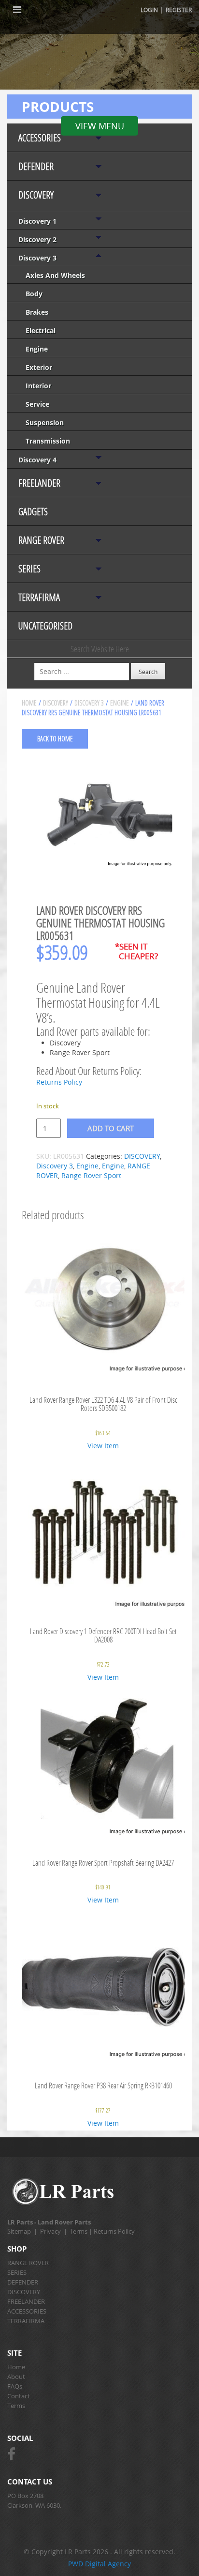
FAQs (15, 2386)
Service (37, 404)
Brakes (37, 312)
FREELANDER (39, 483)
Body (34, 294)
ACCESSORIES (40, 138)
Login (149, 10)
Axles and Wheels (55, 275)
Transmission (48, 441)
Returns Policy (59, 1082)
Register (179, 10)
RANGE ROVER (41, 540)
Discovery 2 (37, 239)
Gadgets (33, 512)
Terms (79, 2231)
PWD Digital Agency (99, 2564)
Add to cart (111, 1128)
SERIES (29, 569)
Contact (19, 2396)
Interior (38, 386)
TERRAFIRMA (39, 597)
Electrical (41, 330)
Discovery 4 (37, 460)
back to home (55, 739)
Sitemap (19, 2231)
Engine (37, 349)
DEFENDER (36, 166)
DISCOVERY (36, 195)
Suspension (45, 422)
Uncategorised (45, 626)
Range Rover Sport (91, 1175)
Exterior (39, 367)
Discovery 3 (37, 258)
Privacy (50, 2231)
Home (29, 703)
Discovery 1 (37, 221)
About (16, 2377)
